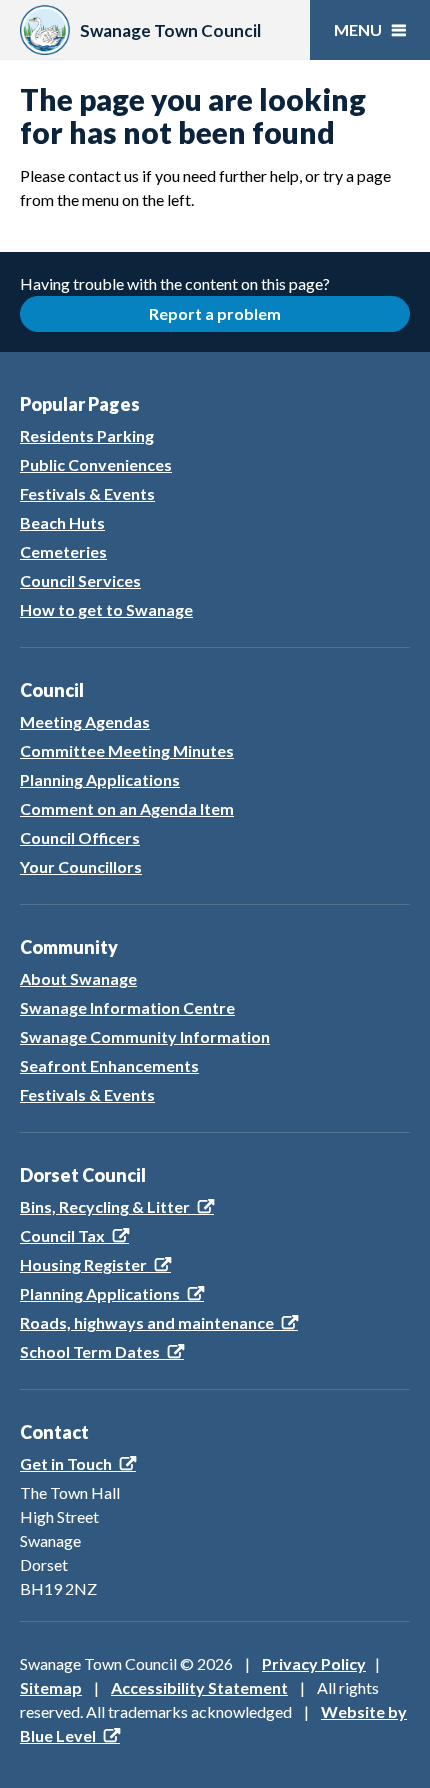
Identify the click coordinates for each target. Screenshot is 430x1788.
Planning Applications (100, 779)
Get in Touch (66, 1463)
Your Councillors (81, 866)
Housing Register (83, 1264)
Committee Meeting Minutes (127, 750)
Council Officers (80, 837)
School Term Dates (90, 1351)
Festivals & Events (87, 493)
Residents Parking (87, 435)
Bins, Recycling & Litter (105, 1206)
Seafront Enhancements (109, 1065)
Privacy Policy (314, 1663)
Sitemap (51, 1687)
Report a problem (215, 313)
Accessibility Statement (199, 1687)
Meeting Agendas (85, 721)
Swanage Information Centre (127, 1007)
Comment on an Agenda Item (127, 808)
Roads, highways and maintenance (147, 1322)
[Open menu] (370, 30)
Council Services (80, 580)
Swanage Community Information (145, 1036)
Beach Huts (62, 522)
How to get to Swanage (106, 609)
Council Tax (62, 1235)
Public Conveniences (96, 464)
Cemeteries (63, 551)
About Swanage (78, 978)
